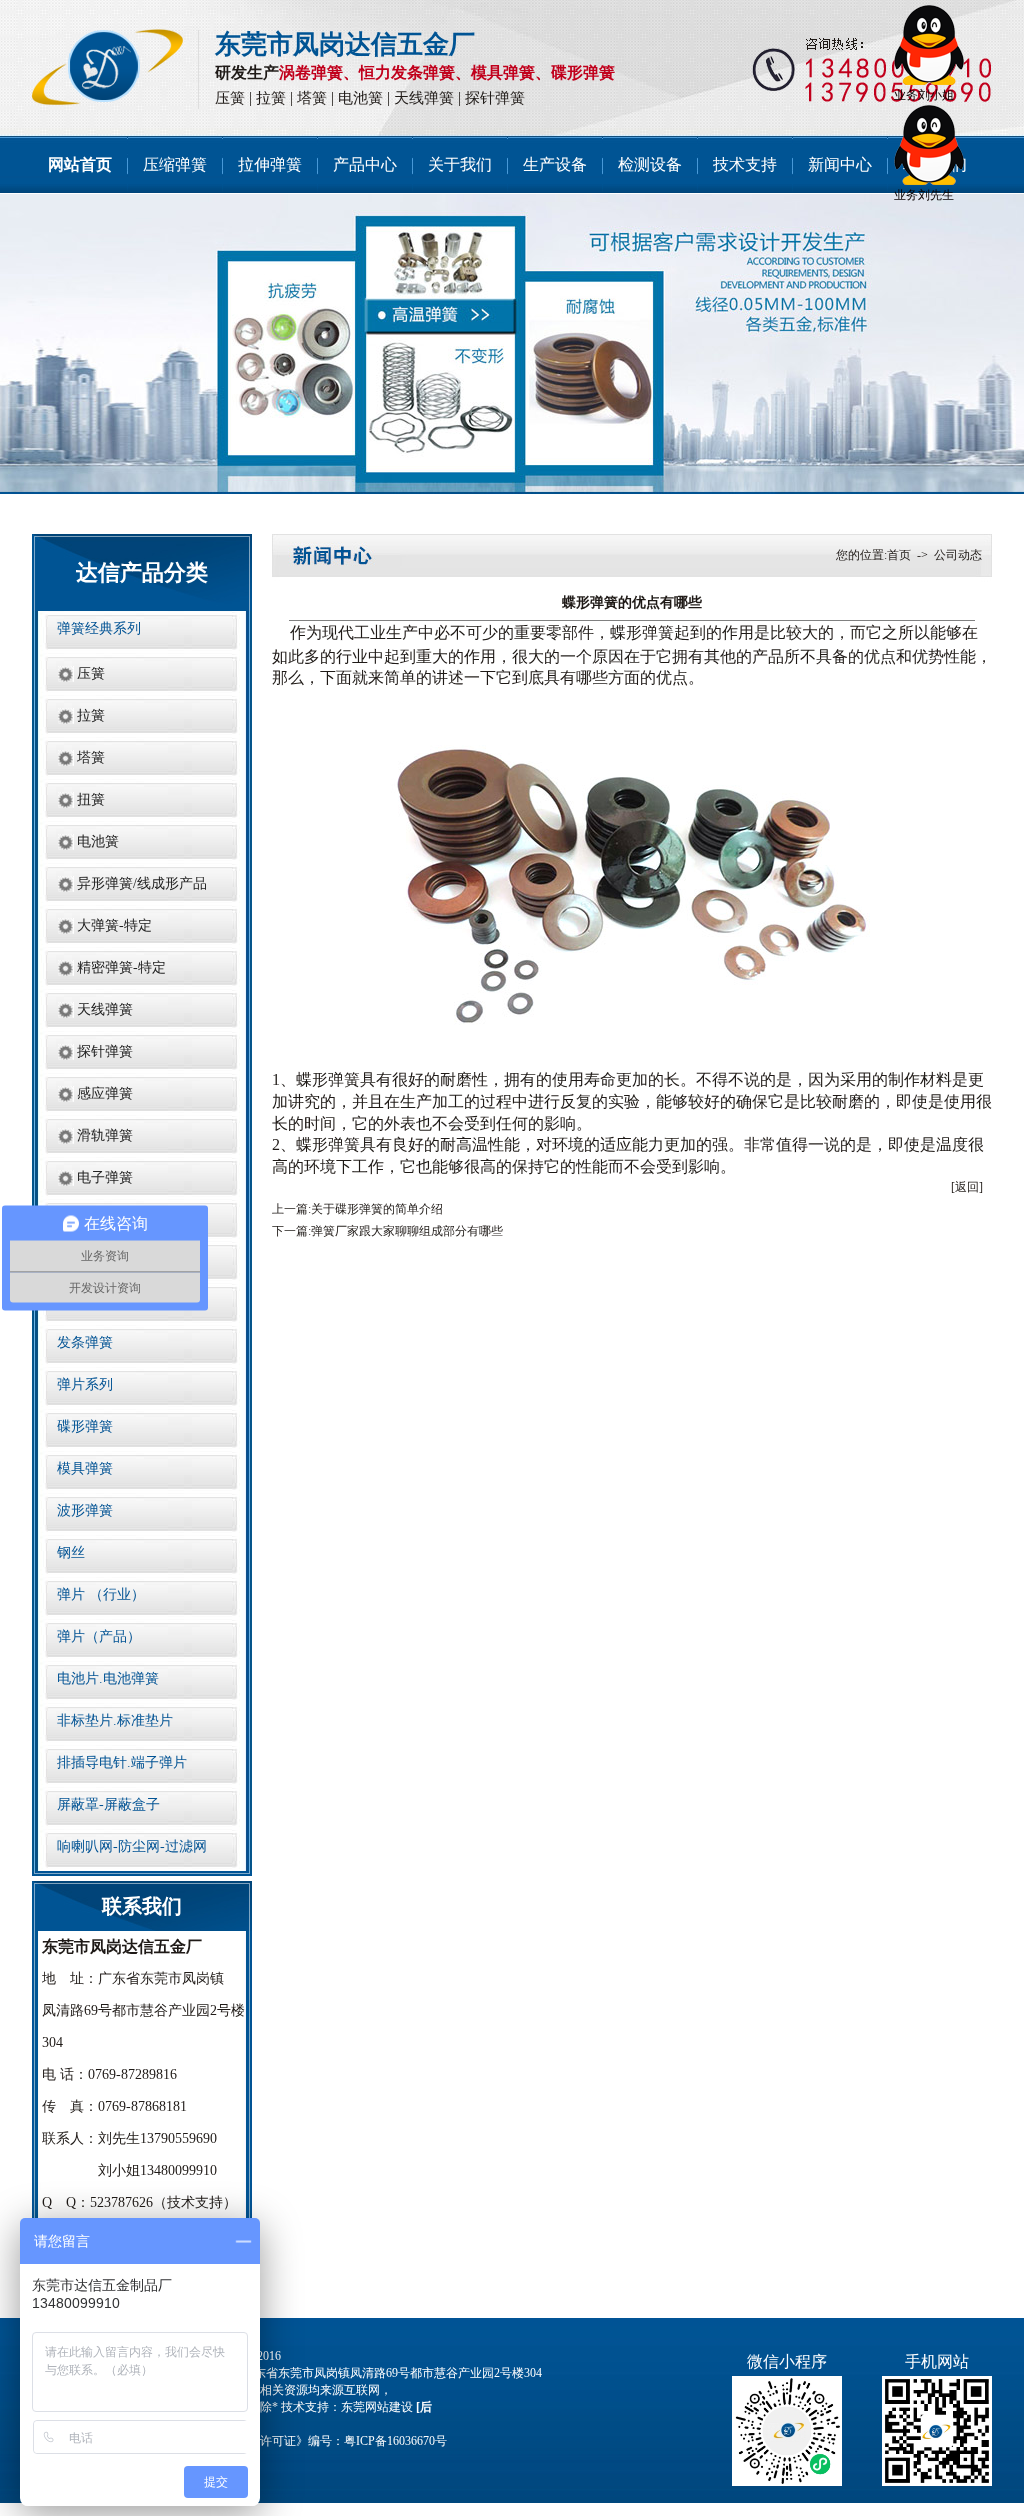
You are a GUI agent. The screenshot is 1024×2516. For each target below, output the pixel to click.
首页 (899, 555)
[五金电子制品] (512, 344)
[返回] (967, 1187)
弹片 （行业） (101, 1594)
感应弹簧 (105, 1093)
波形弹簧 (85, 1510)
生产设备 (555, 164)
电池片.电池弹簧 (108, 1678)
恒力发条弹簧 (407, 72)
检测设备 (650, 164)
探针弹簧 (495, 98)
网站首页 (80, 164)
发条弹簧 (85, 1342)
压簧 (230, 98)
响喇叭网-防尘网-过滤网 (132, 1846)
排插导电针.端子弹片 (122, 1762)
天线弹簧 (424, 98)
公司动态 (958, 555)
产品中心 (365, 164)
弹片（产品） (99, 1636)
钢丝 (71, 1552)
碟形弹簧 (583, 72)
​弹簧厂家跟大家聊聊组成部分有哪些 (407, 1231)
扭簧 (91, 799)
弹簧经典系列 (99, 628)
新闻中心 (840, 164)
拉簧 (271, 98)
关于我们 (460, 164)
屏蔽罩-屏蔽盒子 (108, 1804)
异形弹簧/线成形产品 (142, 883)
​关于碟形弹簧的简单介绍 (377, 1209)
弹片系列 (85, 1384)
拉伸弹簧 (270, 164)
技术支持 (745, 164)
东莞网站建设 (377, 2407)
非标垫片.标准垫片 (115, 1720)
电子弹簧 (105, 1177)
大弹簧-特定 (114, 925)
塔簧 (312, 98)
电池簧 (360, 98)
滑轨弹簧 (105, 1135)
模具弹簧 (503, 72)
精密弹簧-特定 (121, 967)
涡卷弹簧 (311, 72)
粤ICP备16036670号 (395, 2441)
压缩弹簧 (175, 164)
